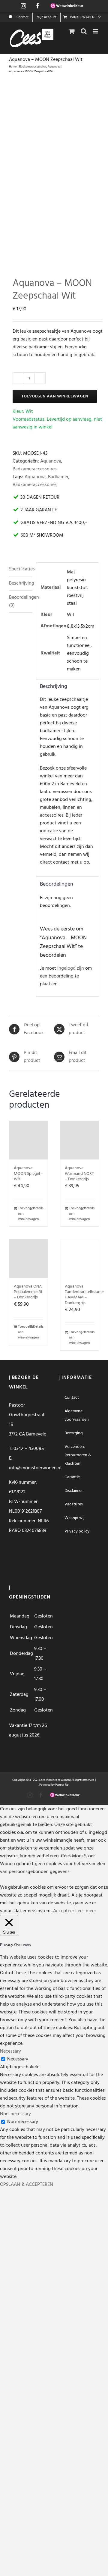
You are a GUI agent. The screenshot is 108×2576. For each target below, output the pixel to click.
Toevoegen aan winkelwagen (55, 396)
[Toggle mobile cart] (72, 31)
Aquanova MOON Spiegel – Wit (28, 1173)
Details (38, 1208)
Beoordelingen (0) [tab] (21, 601)
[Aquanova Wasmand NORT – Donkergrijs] (79, 1140)
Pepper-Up (62, 1785)
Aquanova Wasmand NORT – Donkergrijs (79, 1173)
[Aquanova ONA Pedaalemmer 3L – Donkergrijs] (28, 1259)
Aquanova (51, 461)
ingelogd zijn (71, 968)
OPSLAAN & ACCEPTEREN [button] (27, 2185)
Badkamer (58, 477)
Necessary (18, 2059)
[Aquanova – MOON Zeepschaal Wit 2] (54, 172)
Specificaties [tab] (21, 569)
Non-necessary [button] (15, 2114)
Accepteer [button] (64, 1911)
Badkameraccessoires (35, 469)
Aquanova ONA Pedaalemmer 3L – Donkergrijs (28, 1292)
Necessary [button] (10, 2051)
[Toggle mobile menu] (96, 31)
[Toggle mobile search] (84, 31)
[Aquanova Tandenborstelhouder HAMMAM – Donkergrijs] (79, 1259)
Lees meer (86, 1911)
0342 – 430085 (29, 1449)
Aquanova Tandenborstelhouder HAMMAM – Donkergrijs (84, 1295)
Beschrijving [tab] (21, 583)
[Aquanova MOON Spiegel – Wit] (28, 1140)
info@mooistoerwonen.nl (35, 1468)
